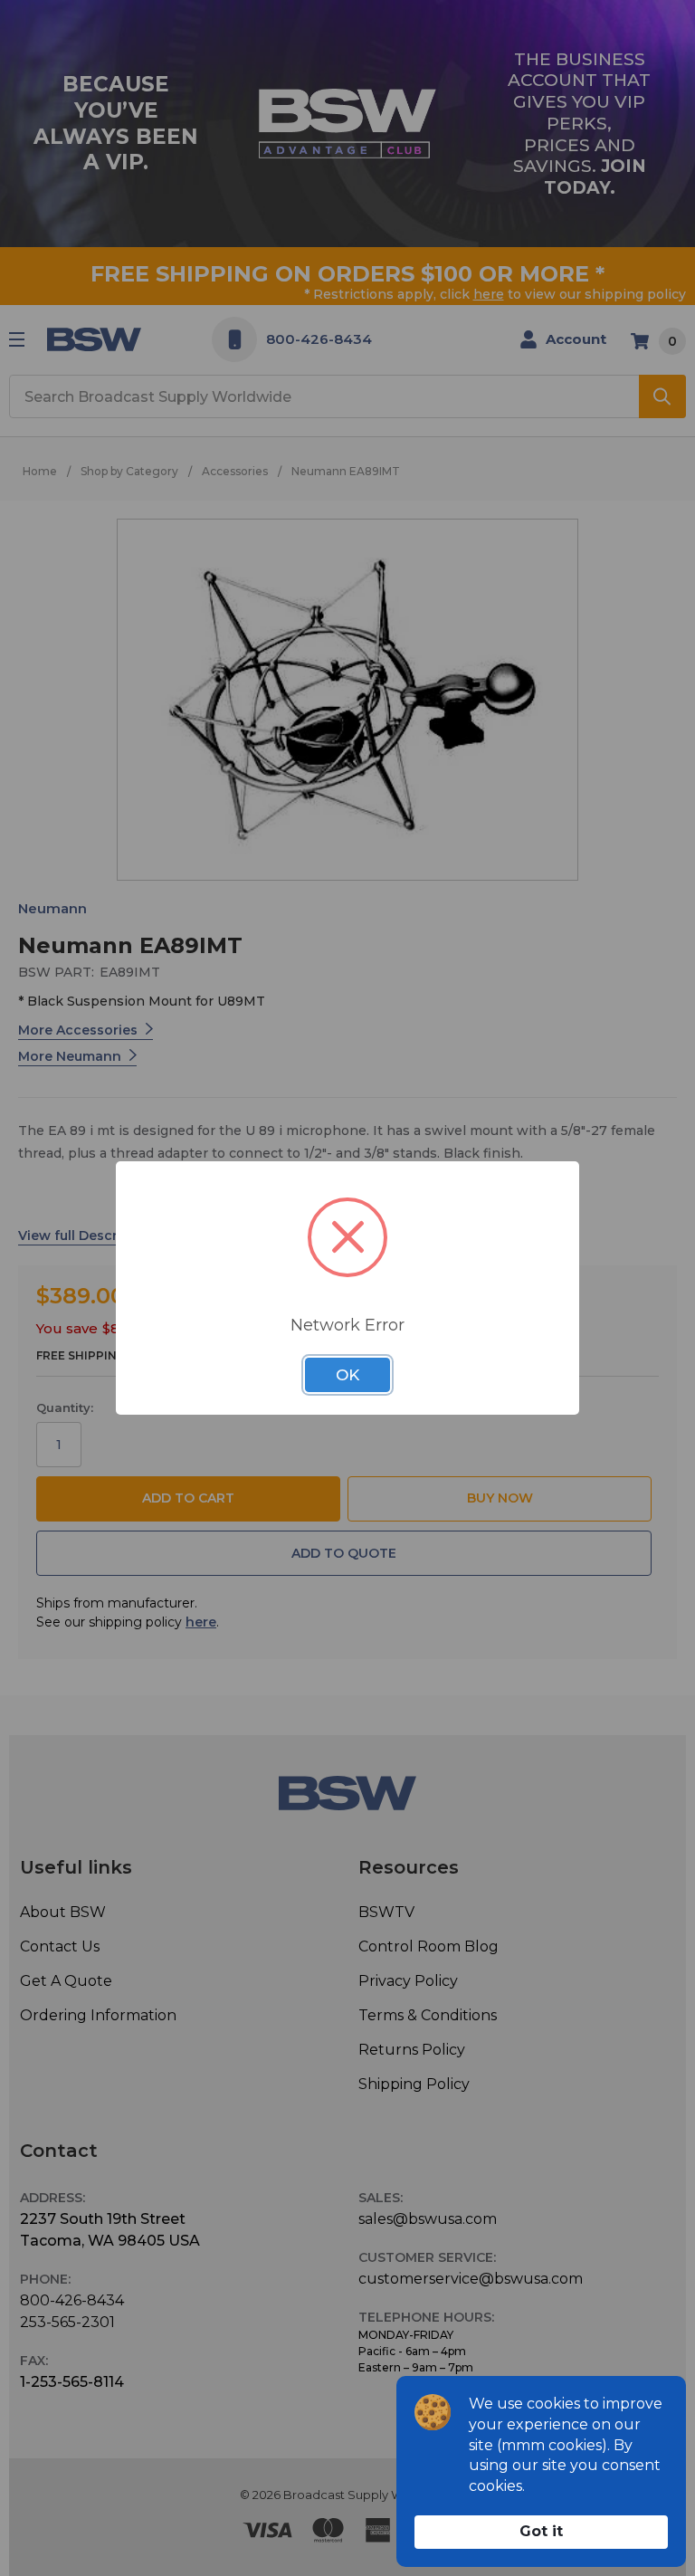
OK (347, 1375)
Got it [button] (541, 2531)
